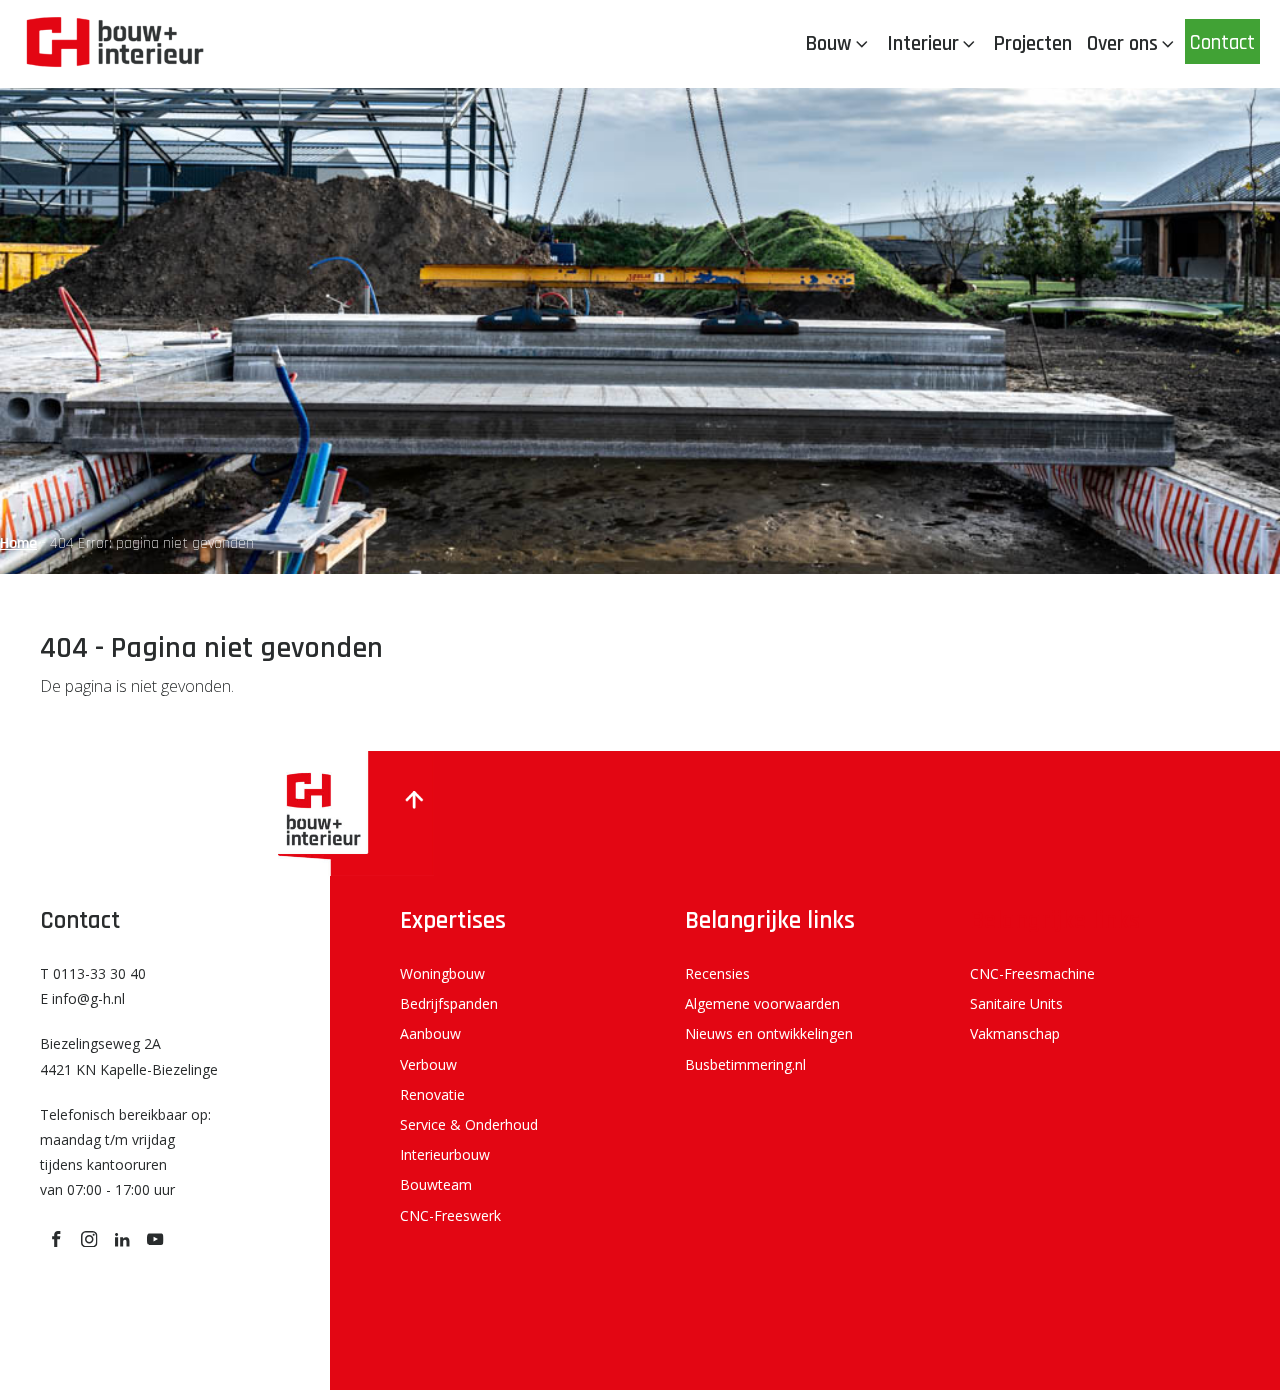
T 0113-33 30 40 (93, 973)
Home (18, 543)
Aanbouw (430, 1033)
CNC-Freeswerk (450, 1215)
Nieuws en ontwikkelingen (769, 1033)
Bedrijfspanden (449, 1003)
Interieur (923, 43)
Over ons (1122, 43)
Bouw (828, 43)
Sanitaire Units (1016, 1003)
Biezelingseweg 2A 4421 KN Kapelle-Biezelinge (129, 1056)
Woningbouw (442, 973)
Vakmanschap (1015, 1033)
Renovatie (432, 1094)
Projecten (1032, 43)
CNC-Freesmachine (1032, 973)
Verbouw (428, 1064)
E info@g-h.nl (82, 998)
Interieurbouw (445, 1154)
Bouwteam (436, 1184)
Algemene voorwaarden (762, 1003)
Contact (1222, 42)
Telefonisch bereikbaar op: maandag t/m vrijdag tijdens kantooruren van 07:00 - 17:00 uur (125, 1152)
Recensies (717, 973)
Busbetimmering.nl (745, 1064)
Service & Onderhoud (469, 1124)
